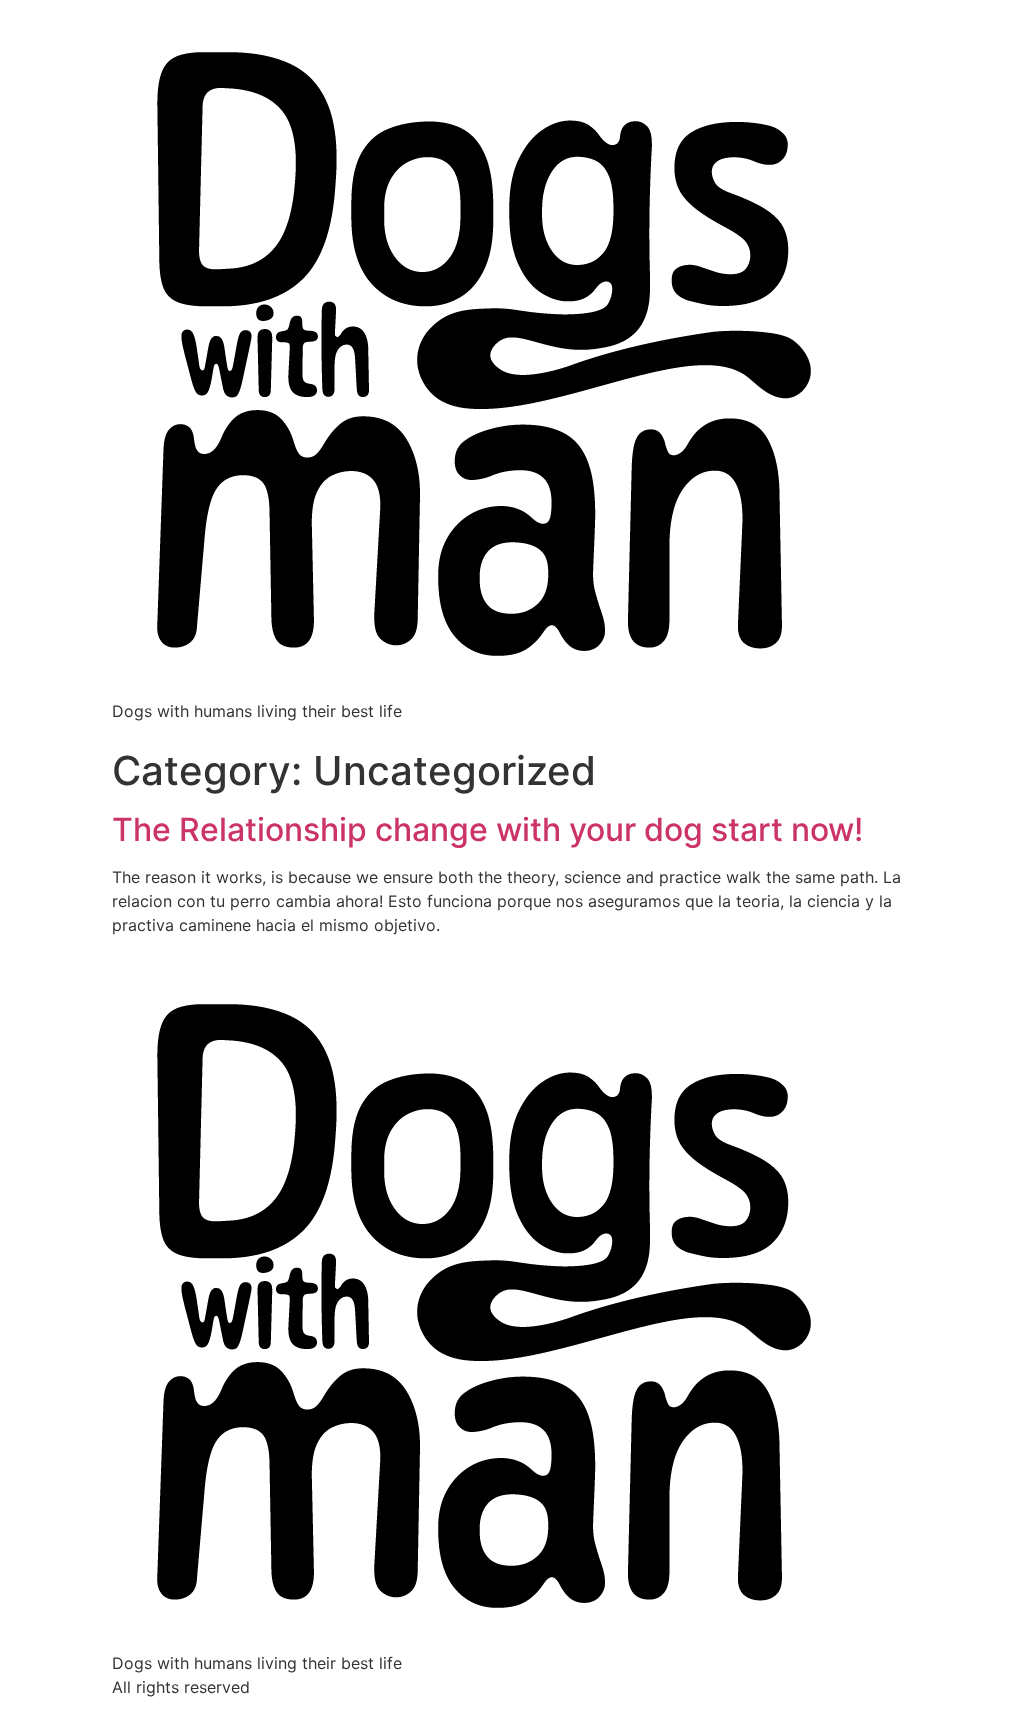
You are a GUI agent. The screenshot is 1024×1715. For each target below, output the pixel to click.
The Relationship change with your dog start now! (487, 829)
